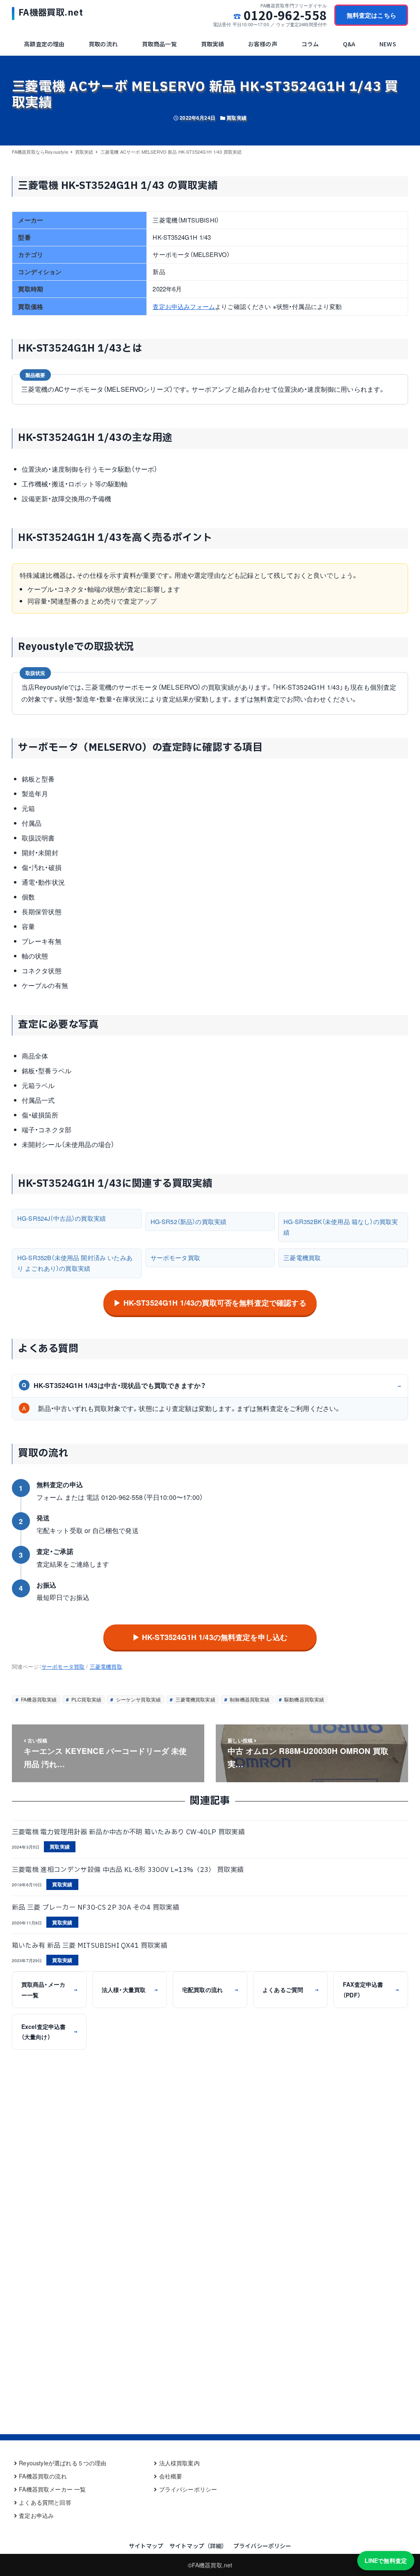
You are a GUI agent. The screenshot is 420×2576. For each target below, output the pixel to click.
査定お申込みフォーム (184, 306)
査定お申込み (36, 2515)
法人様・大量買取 (130, 1990)
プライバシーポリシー (188, 2489)
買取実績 (236, 118)
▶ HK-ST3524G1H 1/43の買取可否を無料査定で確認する (210, 1303)
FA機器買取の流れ (43, 2476)
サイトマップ (146, 2546)
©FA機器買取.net (210, 2565)
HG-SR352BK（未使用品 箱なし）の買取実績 (341, 1227)
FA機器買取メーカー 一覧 (52, 2489)
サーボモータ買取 (175, 1257)
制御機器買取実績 (249, 1699)
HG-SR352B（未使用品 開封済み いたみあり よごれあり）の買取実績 (75, 1263)
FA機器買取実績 (38, 1699)
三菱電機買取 (302, 1257)
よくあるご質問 (290, 1990)
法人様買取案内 (179, 2463)
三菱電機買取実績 (194, 1699)
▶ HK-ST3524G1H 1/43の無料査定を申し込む (210, 1637)
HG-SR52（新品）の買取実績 (189, 1221)
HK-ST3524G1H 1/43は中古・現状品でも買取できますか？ (114, 1385)
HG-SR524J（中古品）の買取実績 (62, 1218)
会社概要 (171, 2476)
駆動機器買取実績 (304, 1699)
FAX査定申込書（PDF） (371, 1989)
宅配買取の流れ (210, 1990)
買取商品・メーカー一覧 (49, 1989)
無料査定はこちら (371, 15)
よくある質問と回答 (45, 2502)
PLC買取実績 (86, 1699)
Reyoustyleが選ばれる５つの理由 (63, 2463)
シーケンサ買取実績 (138, 1699)
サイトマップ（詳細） (199, 2546)
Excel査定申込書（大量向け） (49, 2032)
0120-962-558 (285, 15)
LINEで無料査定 (386, 2560)
